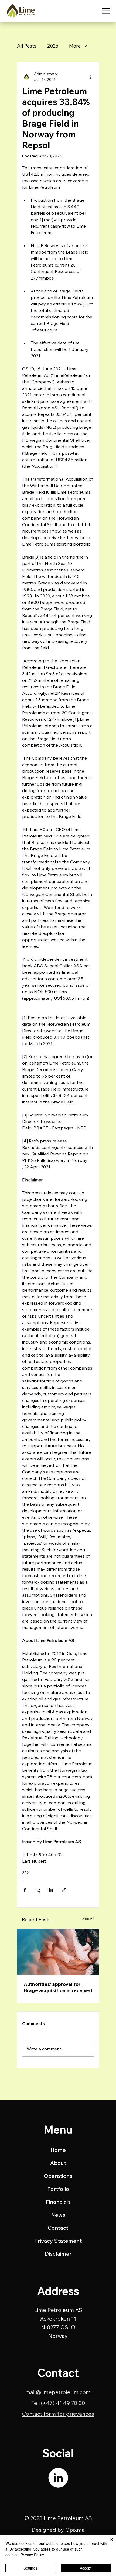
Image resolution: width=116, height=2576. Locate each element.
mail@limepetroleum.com (58, 2392)
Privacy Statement (58, 2241)
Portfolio (58, 2189)
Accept (86, 2568)
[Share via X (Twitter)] (38, 1890)
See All (88, 1919)
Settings (30, 2568)
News (58, 2215)
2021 (26, 1873)
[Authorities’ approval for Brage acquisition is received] (58, 1952)
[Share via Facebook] (25, 1890)
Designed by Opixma (58, 2530)
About (58, 2163)
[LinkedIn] (58, 2478)
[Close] (108, 2543)
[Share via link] (64, 1890)
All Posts (27, 46)
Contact (58, 2228)
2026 (53, 46)
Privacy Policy (32, 2555)
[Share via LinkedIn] (51, 1890)
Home (58, 2150)
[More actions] (91, 77)
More (75, 46)
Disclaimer (58, 2254)
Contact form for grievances (58, 2414)
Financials (58, 2202)
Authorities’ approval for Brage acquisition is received (58, 1987)
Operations (58, 2176)
